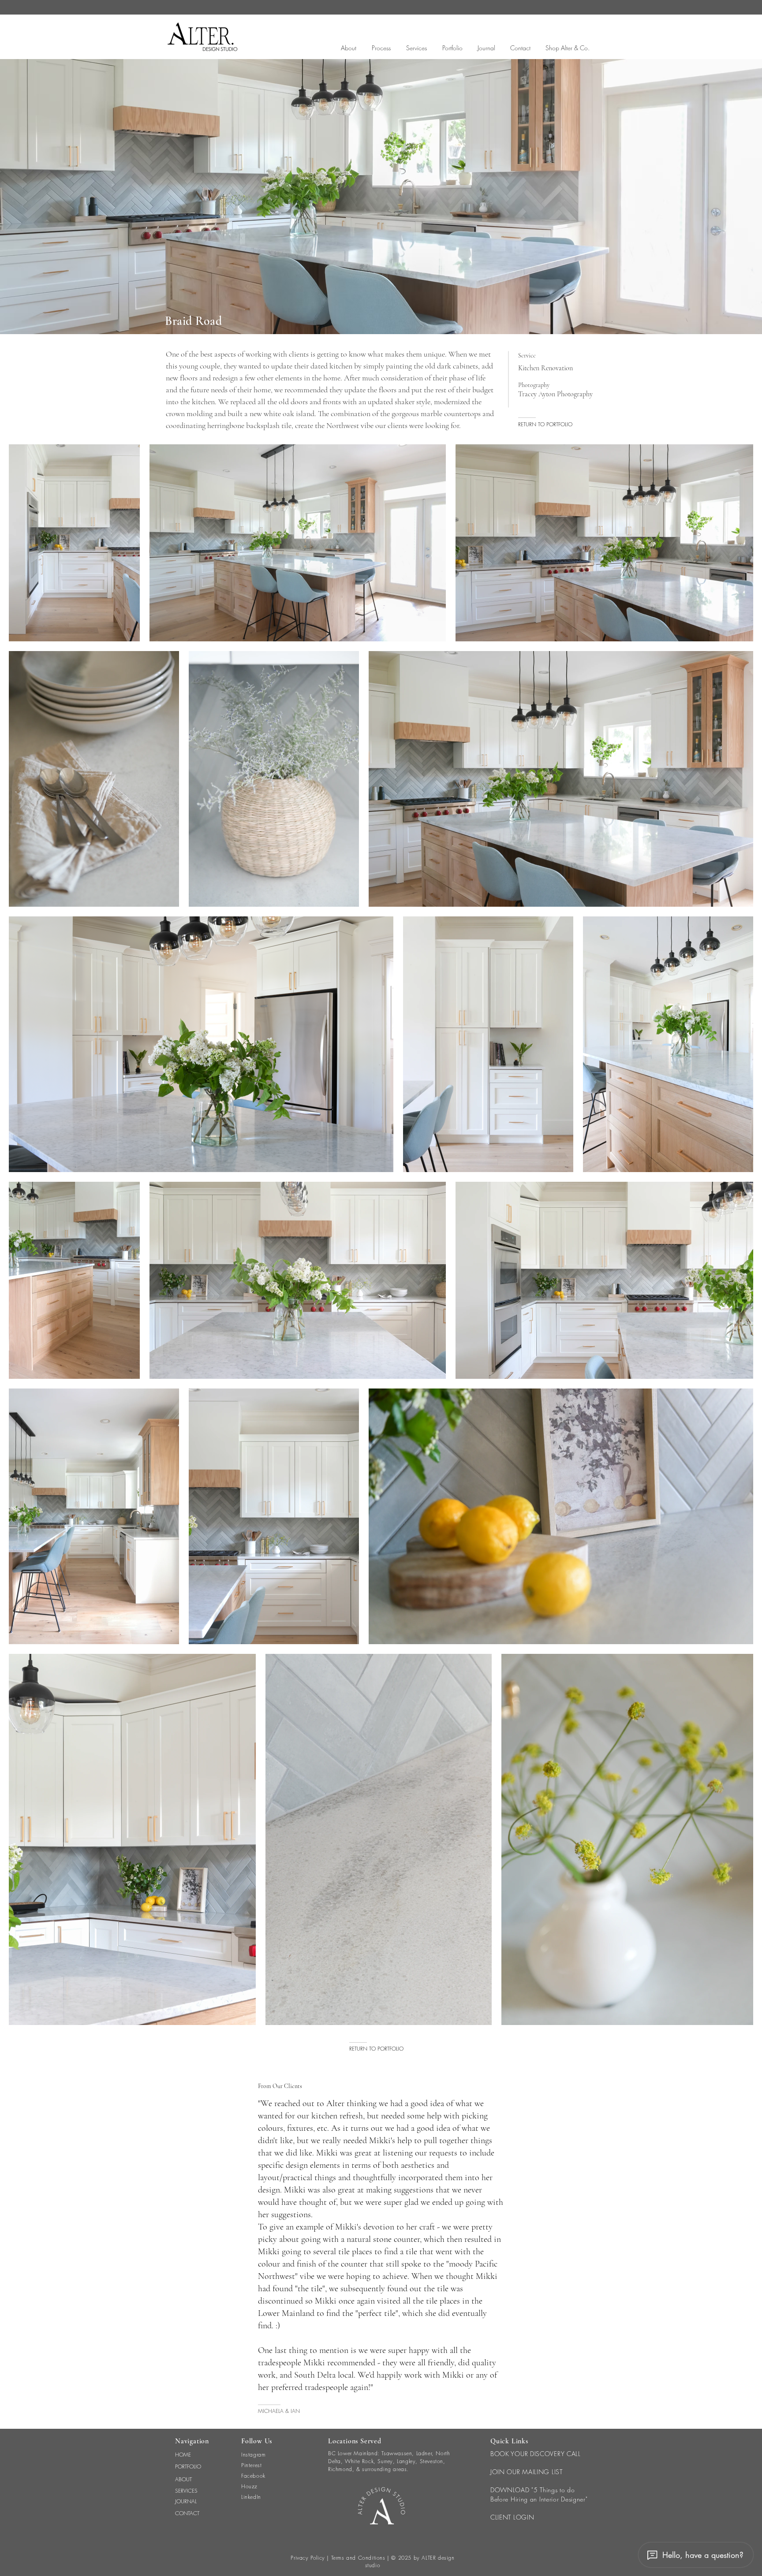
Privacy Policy (308, 2558)
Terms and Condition (357, 2558)
